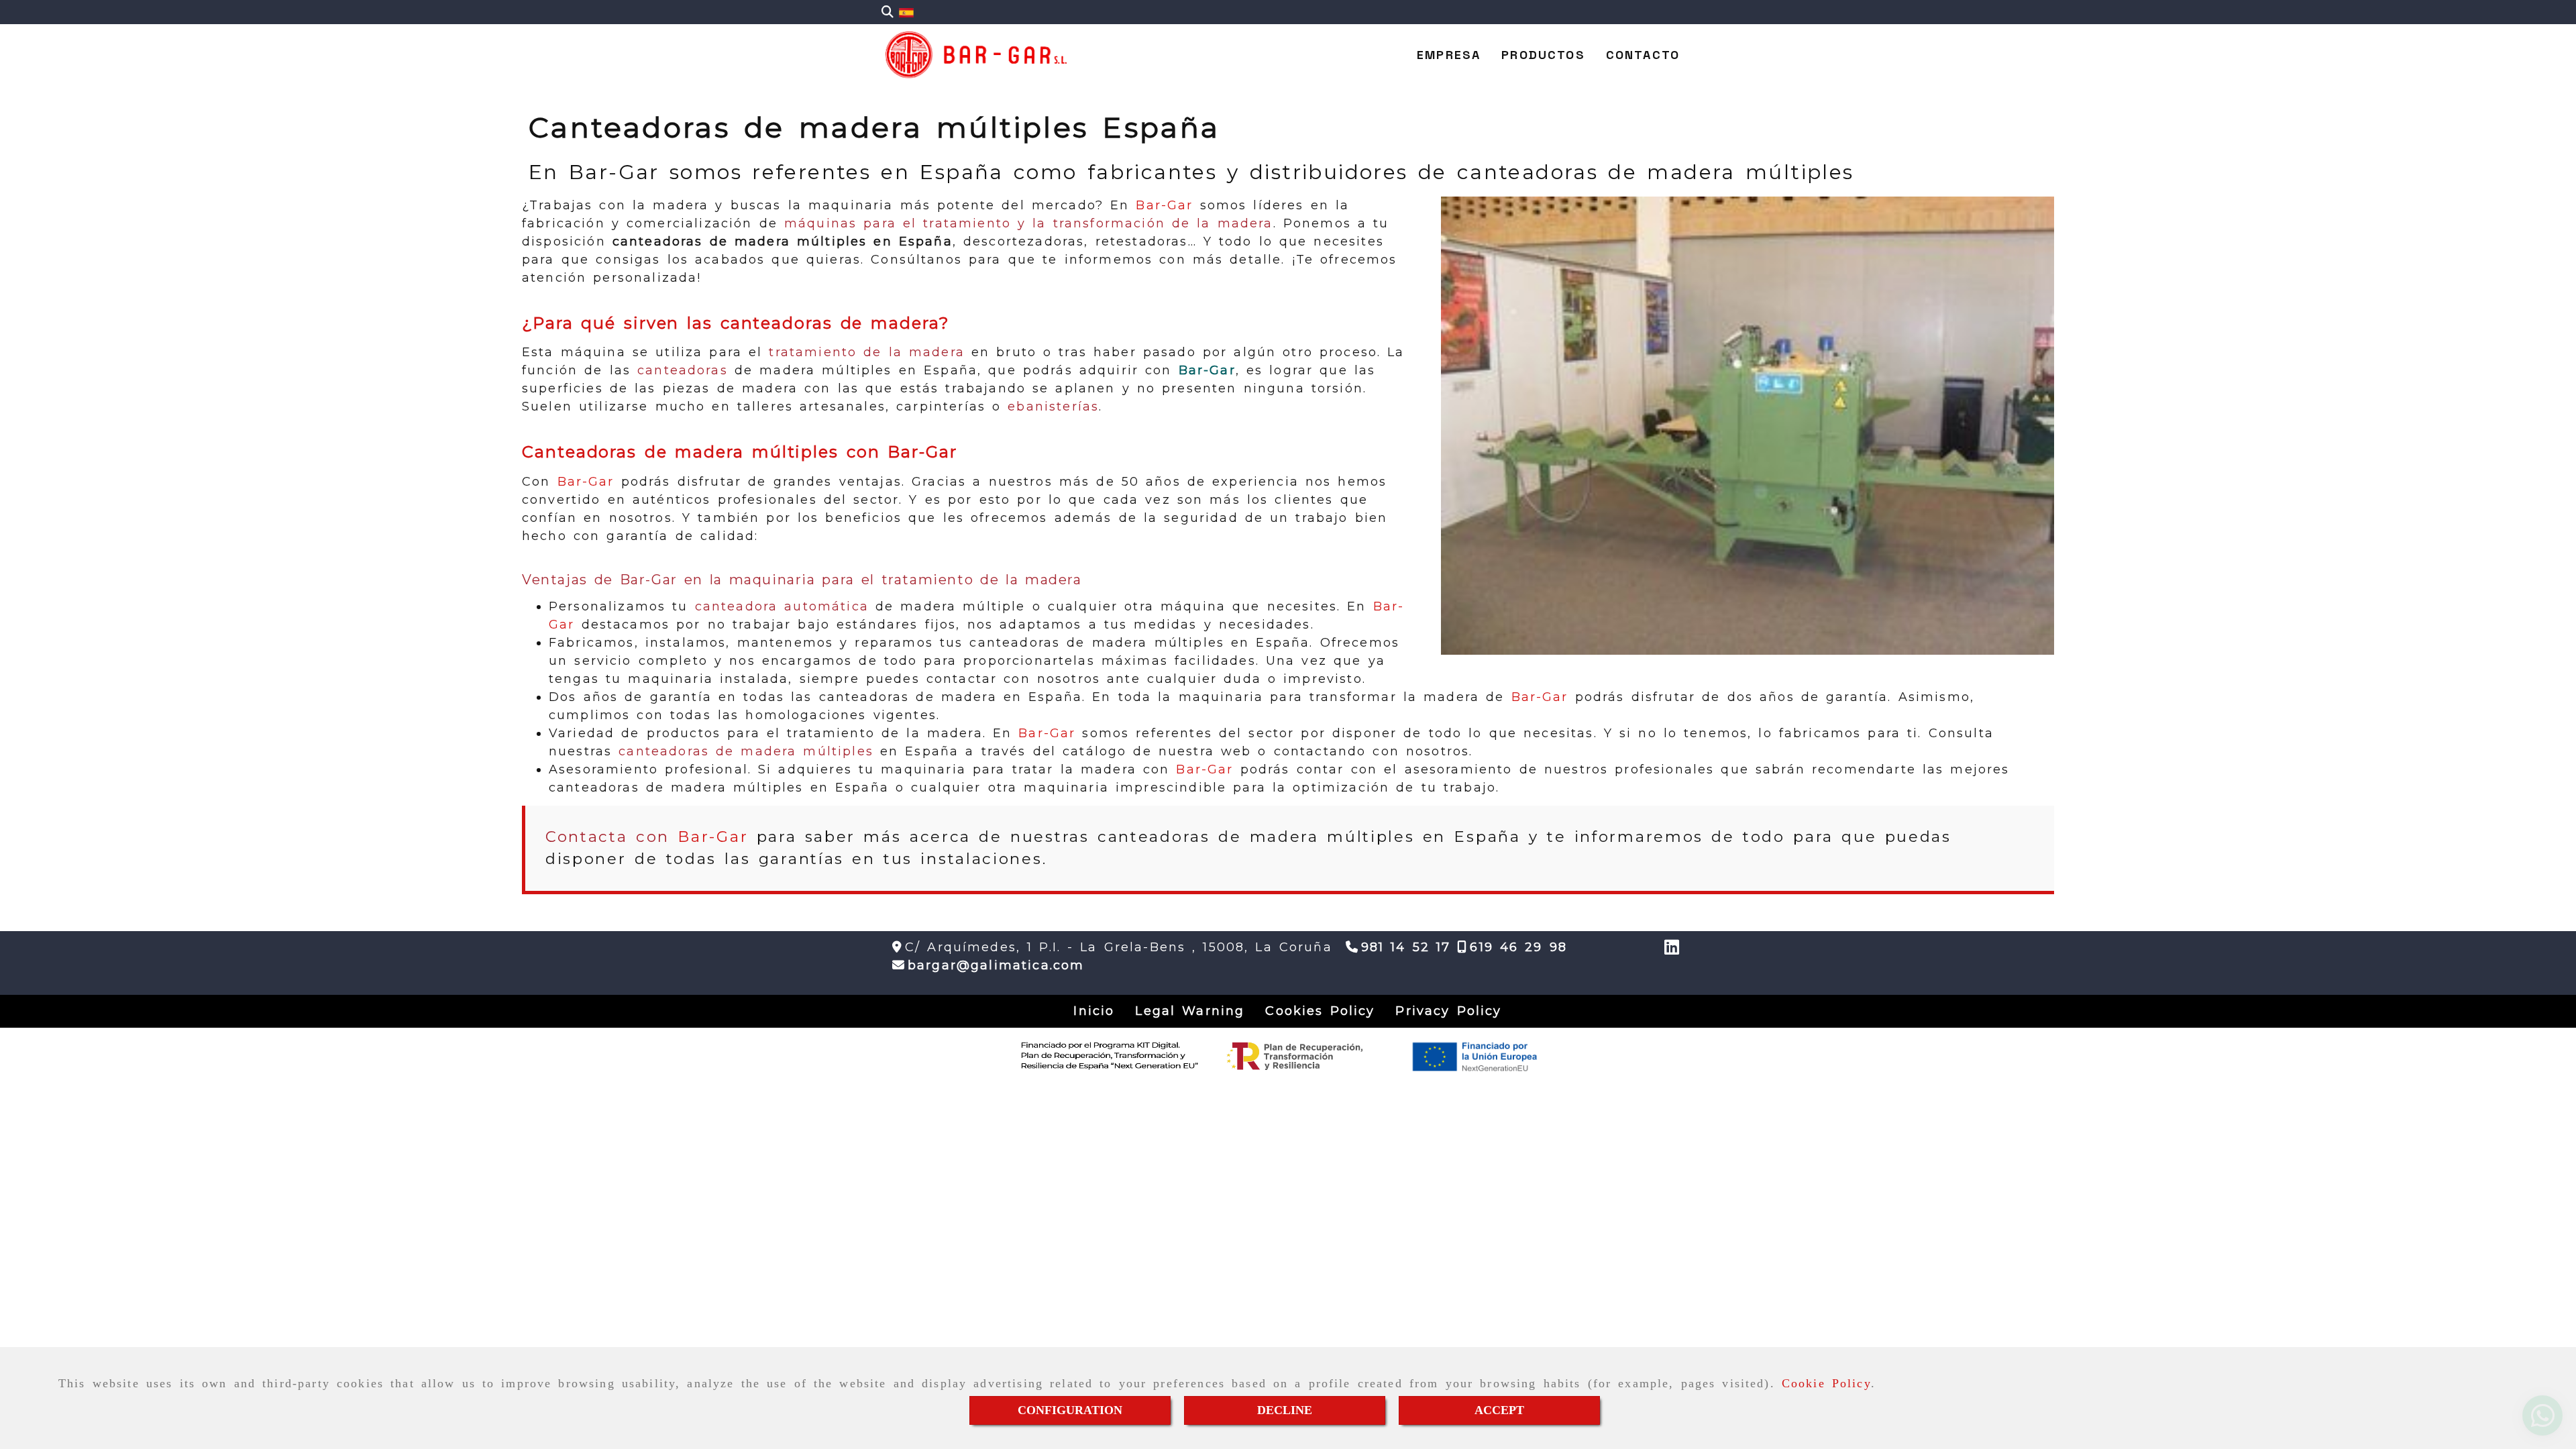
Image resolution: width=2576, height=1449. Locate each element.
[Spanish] (906, 12)
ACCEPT (1499, 1410)
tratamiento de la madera (866, 352)
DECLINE (1285, 1410)
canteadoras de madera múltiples (746, 751)
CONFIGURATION (1070, 1410)
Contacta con (647, 837)
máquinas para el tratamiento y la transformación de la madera (1029, 223)
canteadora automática (782, 606)
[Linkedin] (1672, 949)
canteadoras (683, 370)
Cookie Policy (1826, 1383)
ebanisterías (1053, 407)
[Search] (888, 12)
